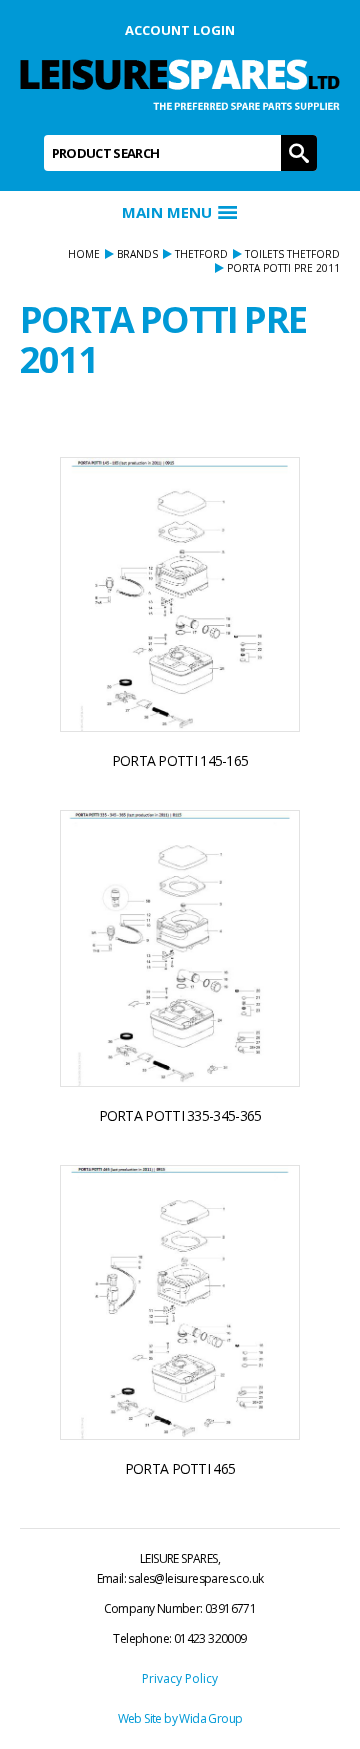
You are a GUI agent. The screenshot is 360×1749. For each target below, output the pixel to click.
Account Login (180, 30)
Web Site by (149, 1718)
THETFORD (201, 254)
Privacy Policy (180, 1678)
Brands (137, 254)
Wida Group (210, 1718)
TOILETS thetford (292, 254)
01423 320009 (210, 1638)
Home (84, 254)
